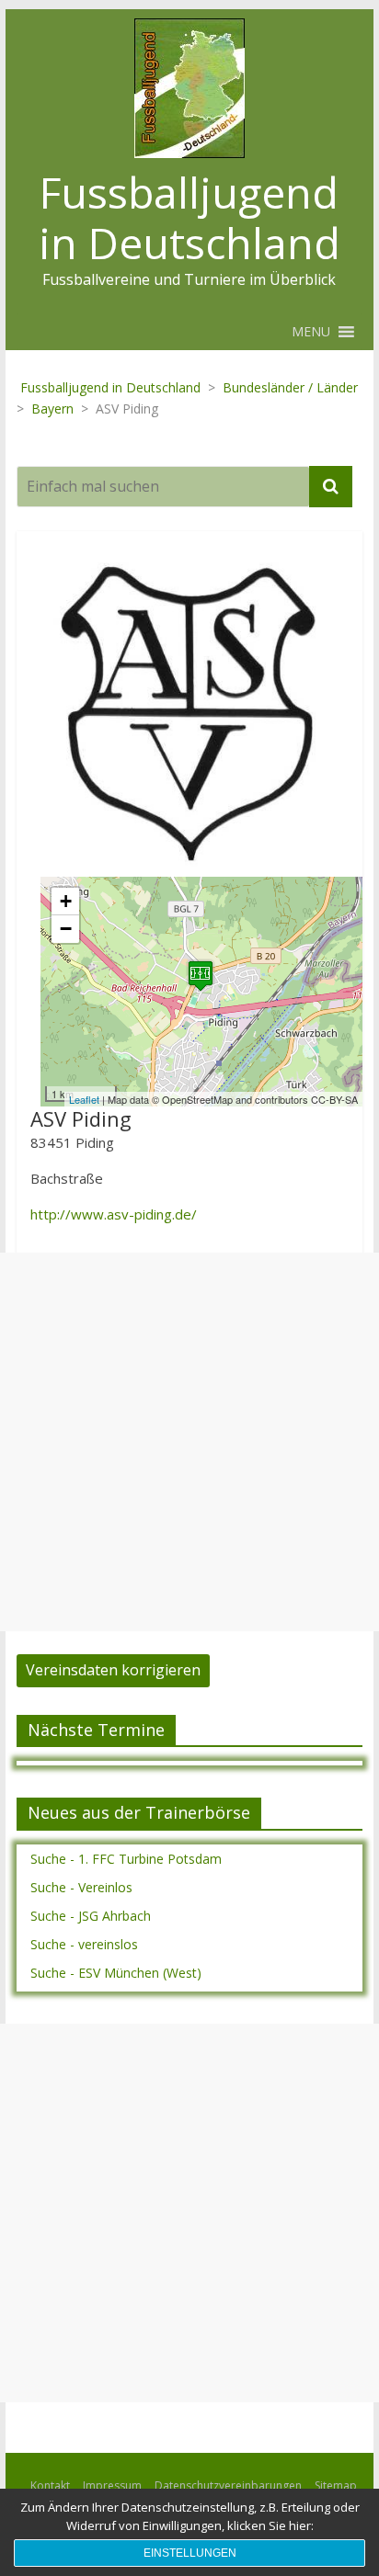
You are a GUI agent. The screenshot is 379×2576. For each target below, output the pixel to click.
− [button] (66, 929)
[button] (311, 332)
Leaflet (84, 1099)
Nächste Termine (96, 1730)
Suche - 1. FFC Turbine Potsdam (126, 1859)
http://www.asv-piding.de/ (114, 1214)
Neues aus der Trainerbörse (139, 1812)
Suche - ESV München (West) (116, 1973)
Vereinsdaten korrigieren (113, 1670)
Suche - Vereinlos (81, 1887)
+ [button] (66, 901)
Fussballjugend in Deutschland (189, 217)
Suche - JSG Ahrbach (91, 1916)
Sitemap (336, 2485)
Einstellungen (190, 2553)
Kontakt (50, 2485)
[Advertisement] (189, 1442)
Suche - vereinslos (84, 1944)
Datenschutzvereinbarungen (228, 2485)
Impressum (112, 2485)
